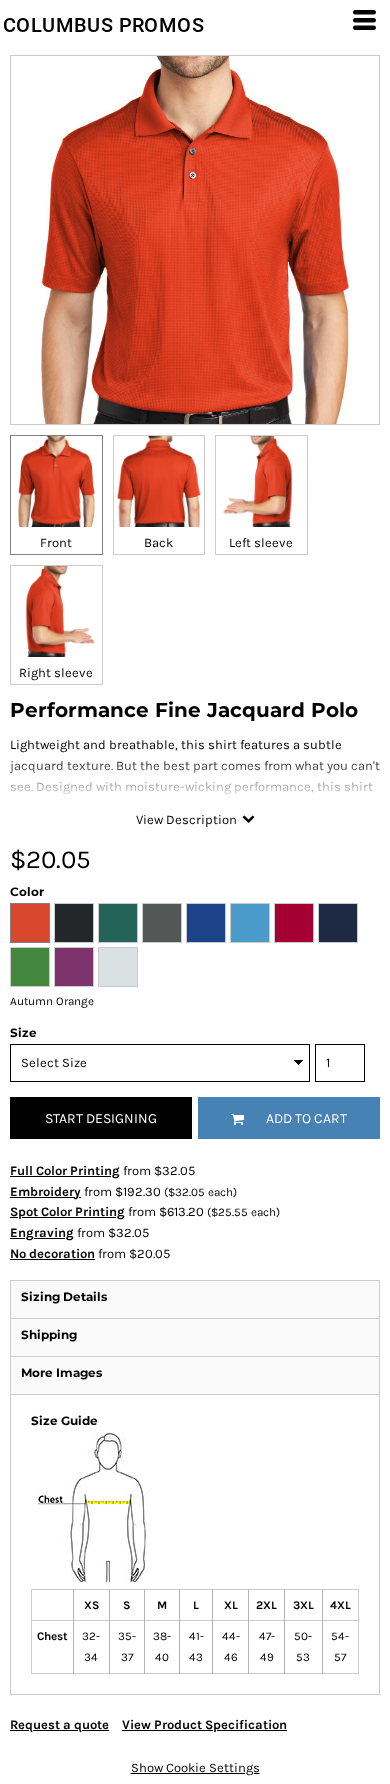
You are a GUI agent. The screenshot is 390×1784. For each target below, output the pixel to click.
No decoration (52, 1253)
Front (56, 542)
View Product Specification (204, 1724)
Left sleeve (261, 542)
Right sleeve (56, 672)
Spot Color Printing (67, 1211)
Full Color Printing (65, 1170)
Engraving (42, 1232)
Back (158, 542)
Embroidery (45, 1191)
